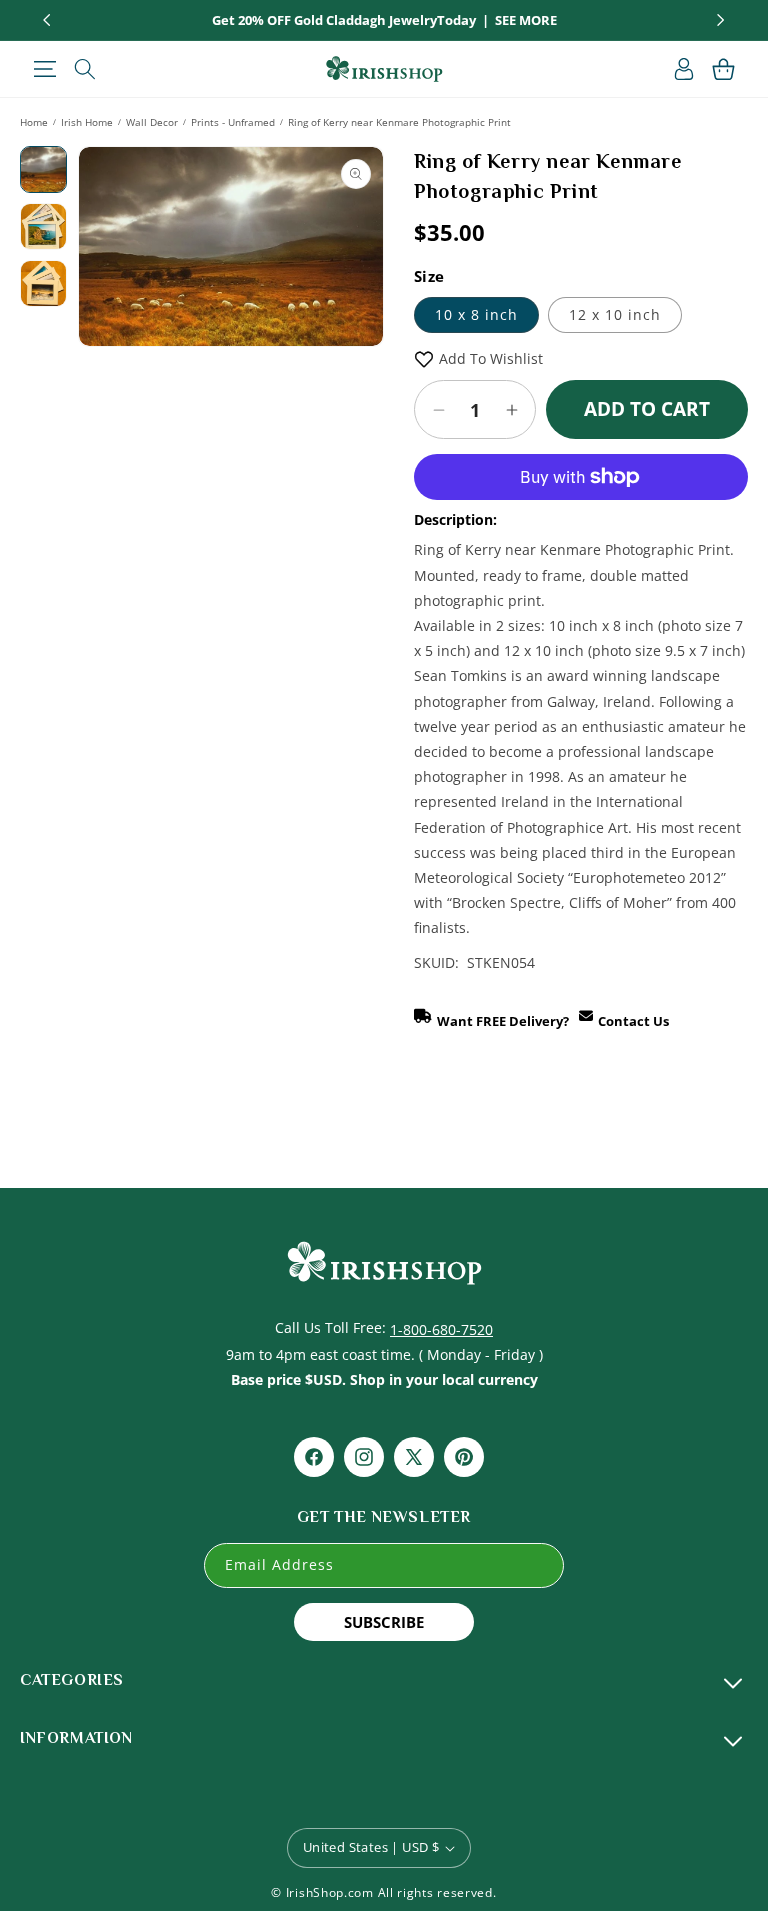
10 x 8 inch (476, 314)
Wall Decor (152, 122)
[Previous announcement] (47, 20)
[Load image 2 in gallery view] (43, 226)
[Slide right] (359, 329)
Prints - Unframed (233, 122)
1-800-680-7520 (441, 1329)
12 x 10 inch (615, 314)
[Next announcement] (721, 20)
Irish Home (87, 122)
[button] (44, 69)
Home (34, 122)
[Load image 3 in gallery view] (43, 283)
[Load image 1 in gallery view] (43, 169)
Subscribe (384, 1622)
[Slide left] (103, 329)
